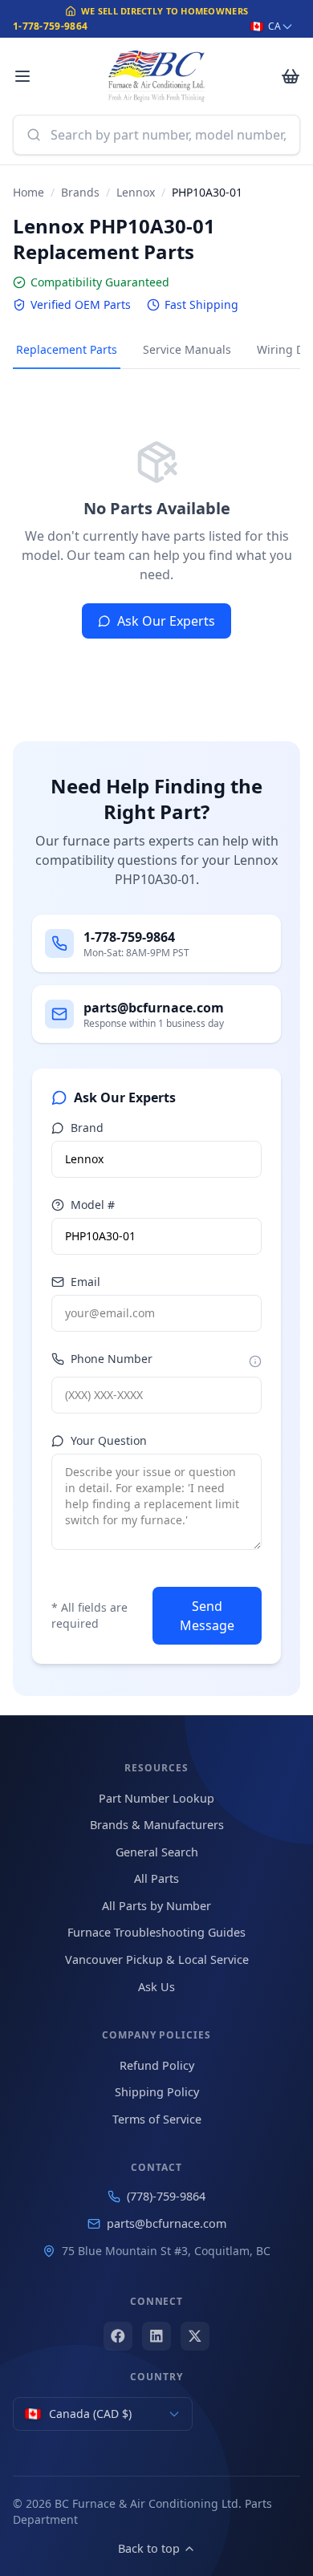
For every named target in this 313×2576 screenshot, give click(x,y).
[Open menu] (22, 76)
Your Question (109, 1440)
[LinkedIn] (156, 2336)
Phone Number (112, 1359)
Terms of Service (157, 2119)
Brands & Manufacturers (157, 1825)
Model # (93, 1205)
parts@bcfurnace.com (167, 2223)
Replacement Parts (67, 349)
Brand (87, 1128)
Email (85, 1282)
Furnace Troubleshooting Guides (156, 1932)
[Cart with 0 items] (291, 76)
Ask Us (156, 1987)
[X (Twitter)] (195, 2336)
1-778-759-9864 (50, 26)
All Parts (156, 1878)
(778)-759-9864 (166, 2196)
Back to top (149, 2548)
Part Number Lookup (156, 1798)
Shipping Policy (157, 2092)
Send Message (207, 1616)
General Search (157, 1852)
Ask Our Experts (166, 621)
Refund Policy (157, 2065)
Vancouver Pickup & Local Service (157, 1959)
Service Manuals (187, 349)
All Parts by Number (156, 1906)
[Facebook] (118, 2336)
